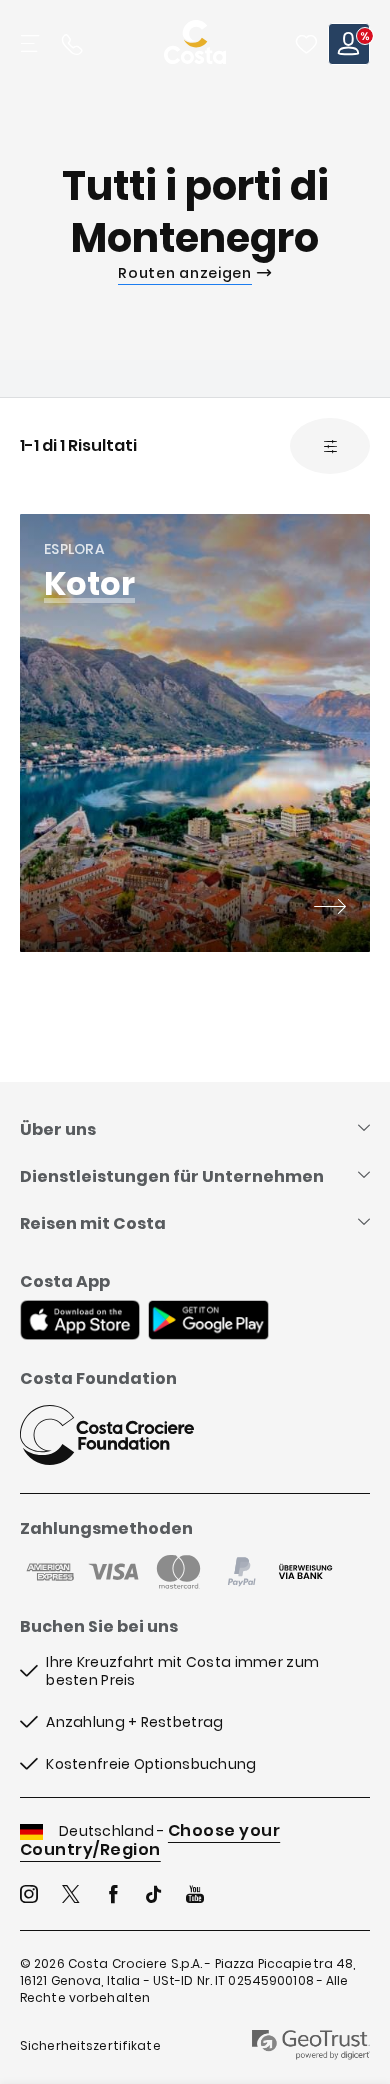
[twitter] (71, 1896)
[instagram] (29, 1896)
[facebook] (113, 1896)
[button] (306, 44)
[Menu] (32, 44)
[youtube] (195, 1896)
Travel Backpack (306, 44)
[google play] (208, 1322)
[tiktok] (154, 1896)
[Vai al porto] (330, 909)
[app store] (80, 1322)
